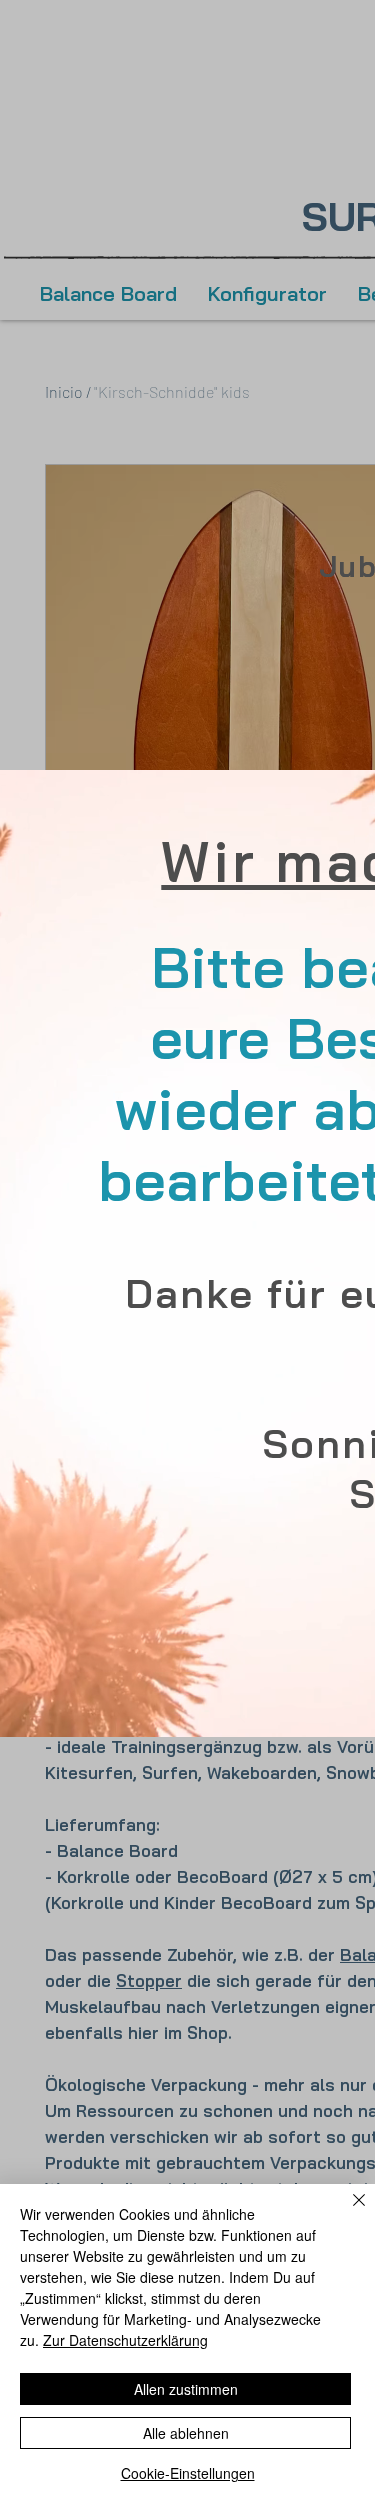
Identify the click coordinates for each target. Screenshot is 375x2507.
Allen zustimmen (186, 2389)
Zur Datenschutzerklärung (125, 2340)
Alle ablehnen (186, 2433)
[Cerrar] (347, 2212)
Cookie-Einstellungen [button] (188, 2473)
